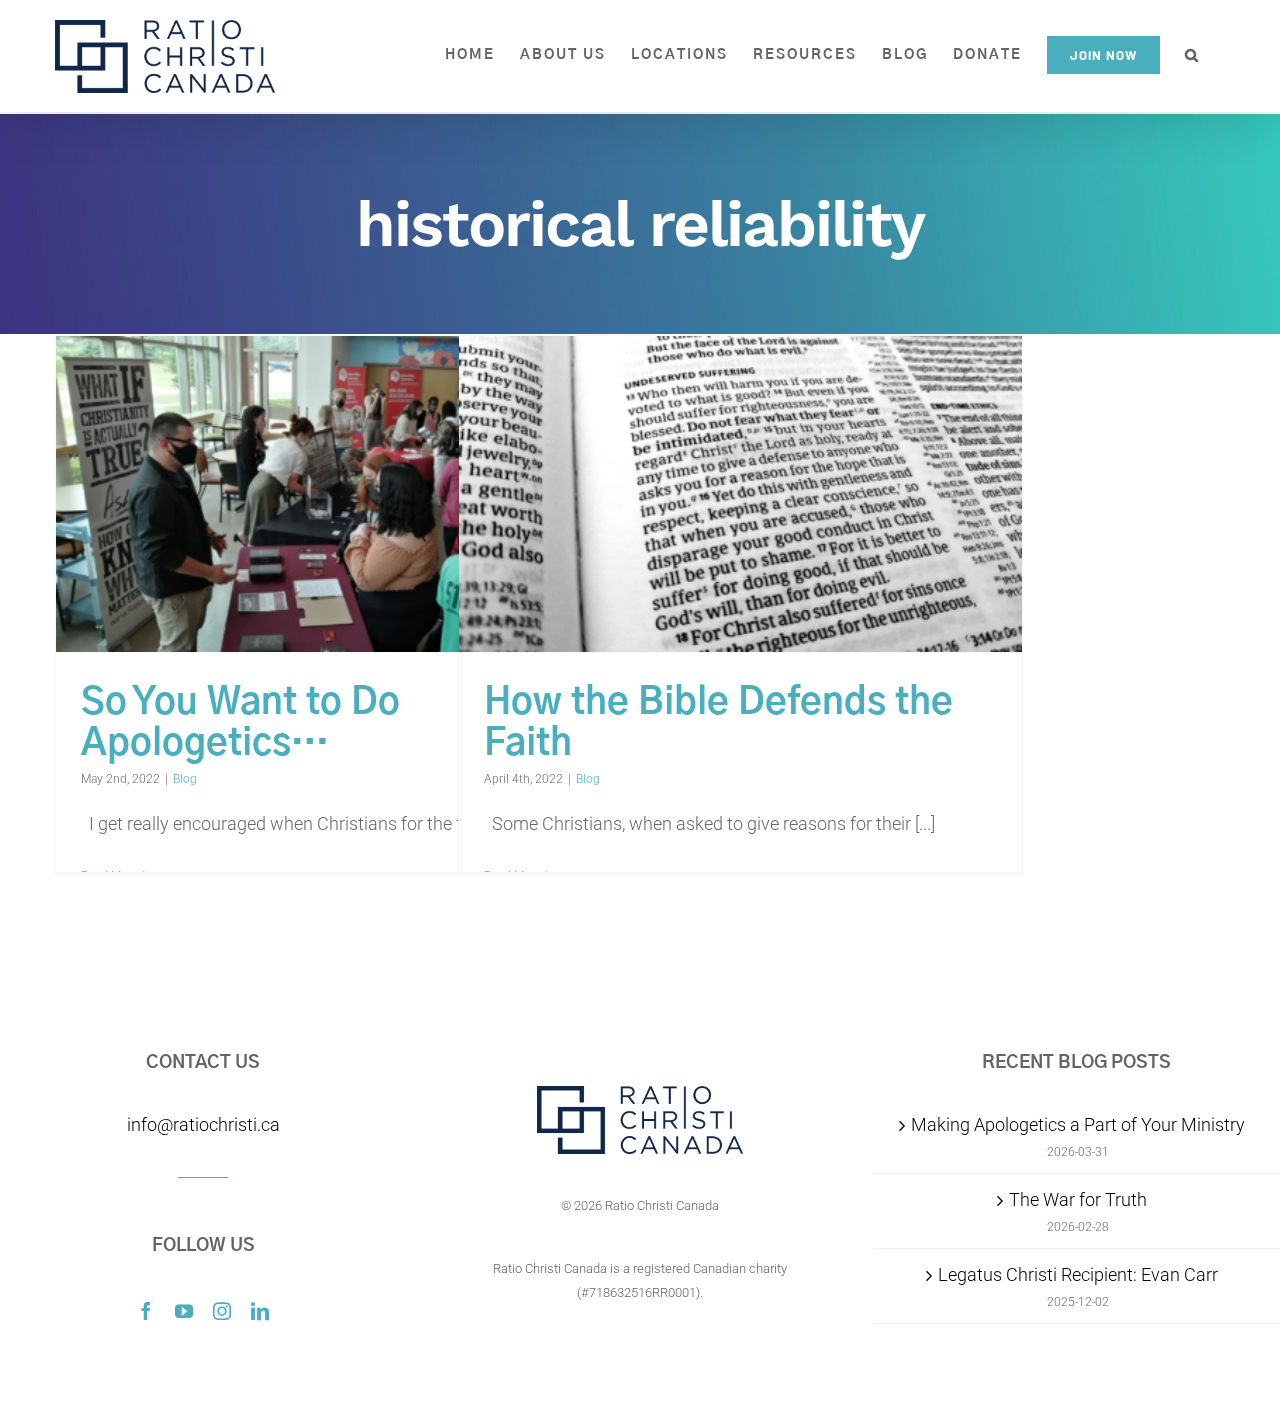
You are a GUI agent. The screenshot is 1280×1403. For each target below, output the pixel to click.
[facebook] (146, 1311)
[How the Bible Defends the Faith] (740, 494)
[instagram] (222, 1311)
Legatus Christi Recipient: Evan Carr (1078, 1274)
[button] (1192, 55)
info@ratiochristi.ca (203, 1124)
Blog (185, 779)
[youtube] (184, 1311)
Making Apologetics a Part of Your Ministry (1078, 1124)
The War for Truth (1078, 1199)
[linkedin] (260, 1311)
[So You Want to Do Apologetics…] (337, 494)
